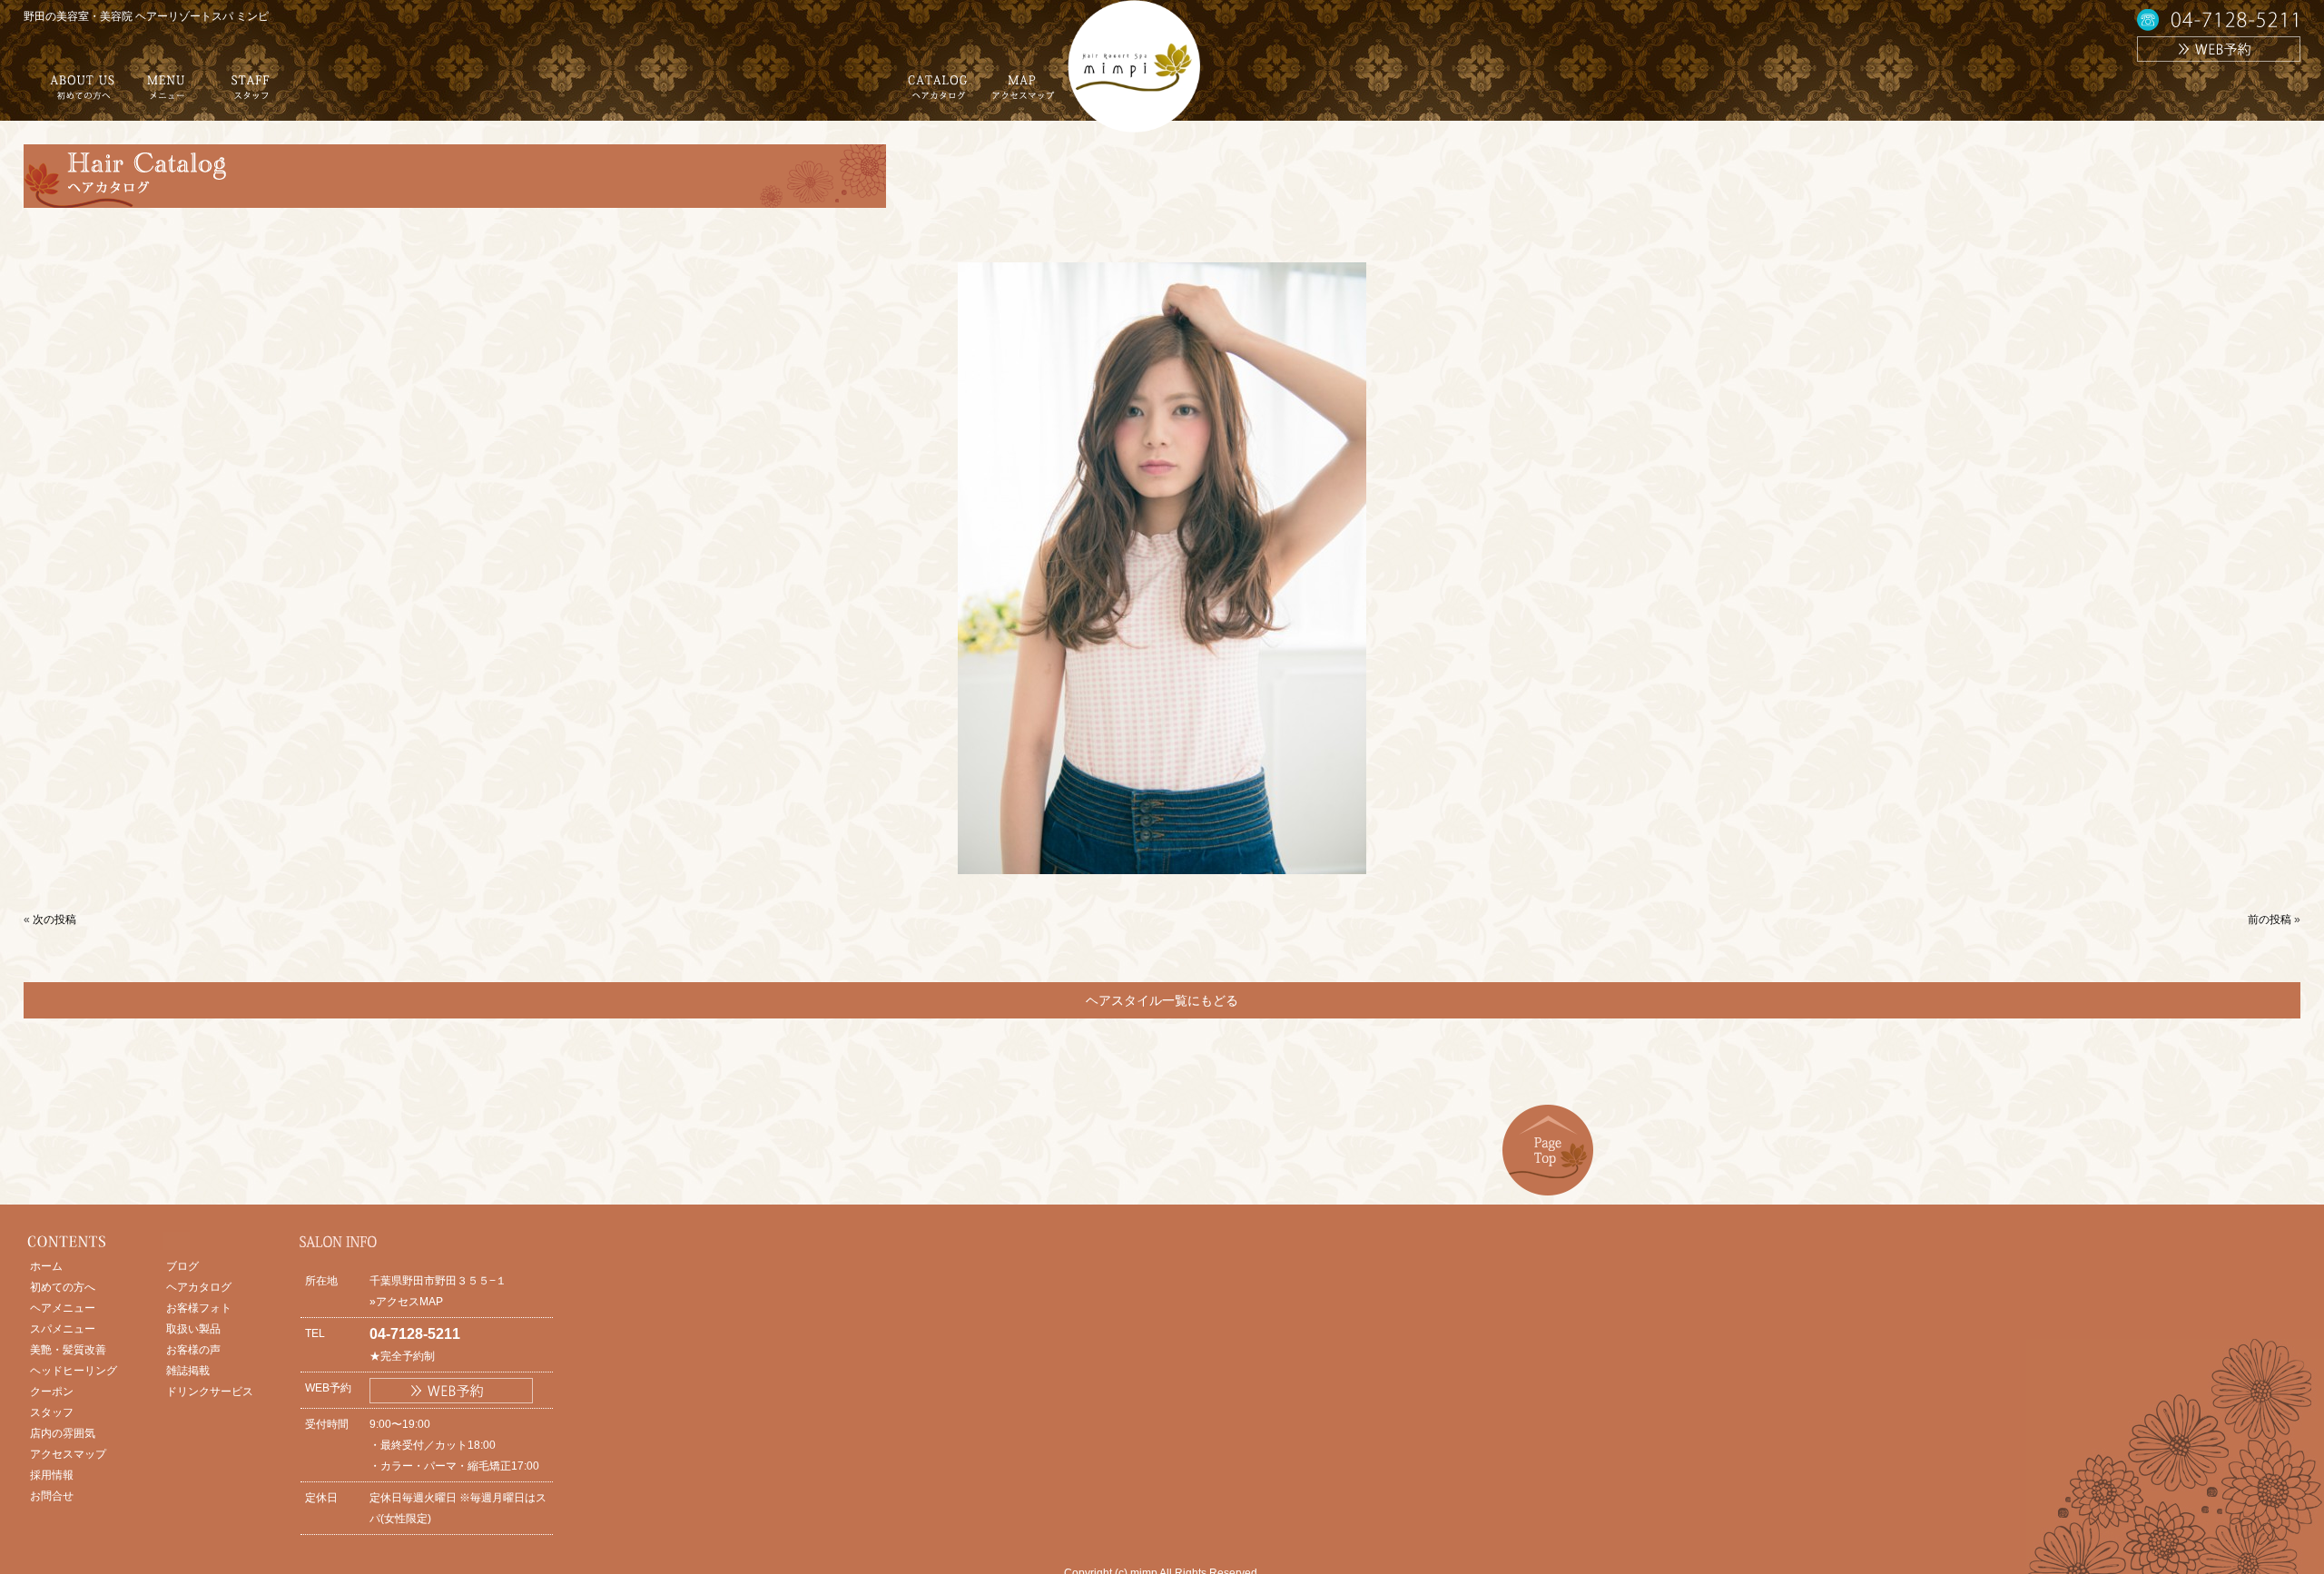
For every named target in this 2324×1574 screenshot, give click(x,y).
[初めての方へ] (83, 94)
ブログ (182, 1266)
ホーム (46, 1266)
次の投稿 (54, 920)
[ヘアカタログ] (938, 94)
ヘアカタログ (199, 1287)
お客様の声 (193, 1350)
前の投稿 (2270, 920)
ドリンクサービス (210, 1392)
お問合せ (52, 1496)
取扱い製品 (193, 1329)
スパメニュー (63, 1329)
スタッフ (52, 1412)
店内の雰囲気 (63, 1433)
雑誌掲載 (188, 1371)
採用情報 (52, 1475)
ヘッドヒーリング (74, 1371)
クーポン (52, 1392)
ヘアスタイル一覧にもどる (1162, 1000)
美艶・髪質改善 (68, 1350)
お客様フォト (199, 1308)
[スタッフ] (251, 94)
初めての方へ (63, 1287)
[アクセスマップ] (1022, 94)
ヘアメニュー (63, 1308)
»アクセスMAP (406, 1302)
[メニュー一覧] (166, 94)
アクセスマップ (68, 1454)
